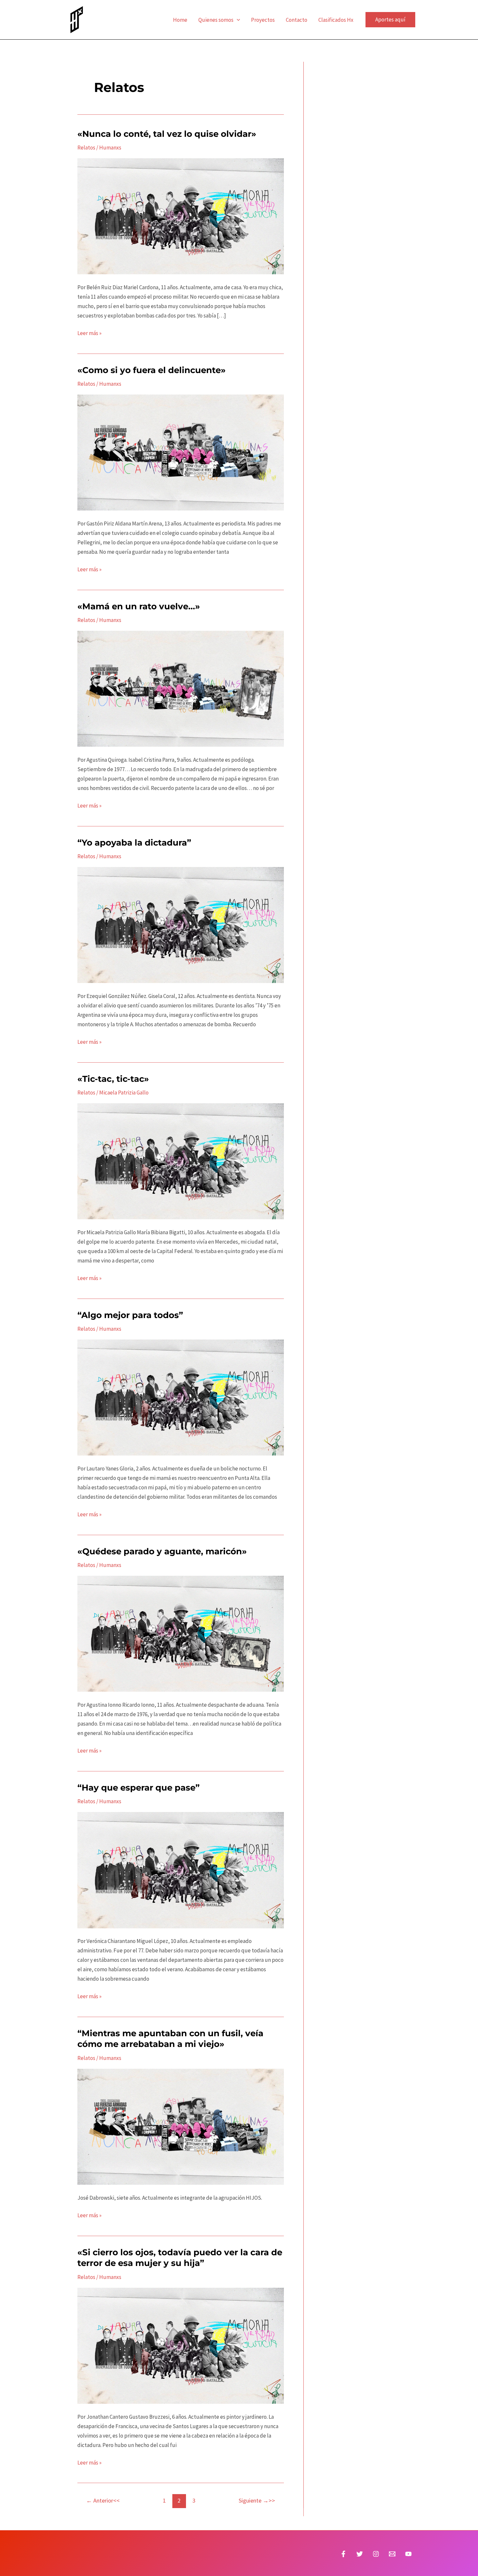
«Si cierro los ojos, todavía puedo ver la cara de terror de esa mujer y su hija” (180, 2258)
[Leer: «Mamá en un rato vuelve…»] (181, 688)
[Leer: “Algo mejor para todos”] (181, 1397)
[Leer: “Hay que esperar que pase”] (181, 1870)
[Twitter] (360, 2554)
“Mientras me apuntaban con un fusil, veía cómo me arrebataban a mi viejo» (170, 2039)
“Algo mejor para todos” (130, 1315)
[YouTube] (408, 2554)
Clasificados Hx (336, 20)
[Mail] (392, 2554)
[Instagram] (376, 2554)
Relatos (86, 148)
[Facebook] (343, 2554)
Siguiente (254, 2500)
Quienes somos (216, 20)
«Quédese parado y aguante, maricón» (162, 1551)
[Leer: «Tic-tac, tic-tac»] (181, 1161)
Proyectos (263, 20)
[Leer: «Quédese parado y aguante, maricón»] (181, 1633)
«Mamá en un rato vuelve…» (139, 606)
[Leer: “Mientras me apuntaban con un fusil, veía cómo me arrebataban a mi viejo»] (181, 2126)
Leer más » (89, 333)
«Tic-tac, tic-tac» (113, 1079)
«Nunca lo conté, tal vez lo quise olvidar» (167, 134)
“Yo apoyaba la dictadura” (134, 843)
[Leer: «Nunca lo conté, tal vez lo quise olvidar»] (181, 216)
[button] (237, 20)
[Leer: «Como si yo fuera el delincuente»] (181, 452)
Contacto (297, 20)
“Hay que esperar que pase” (139, 1788)
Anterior (100, 2500)
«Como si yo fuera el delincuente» (152, 370)
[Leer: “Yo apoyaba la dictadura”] (181, 925)
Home (180, 20)
